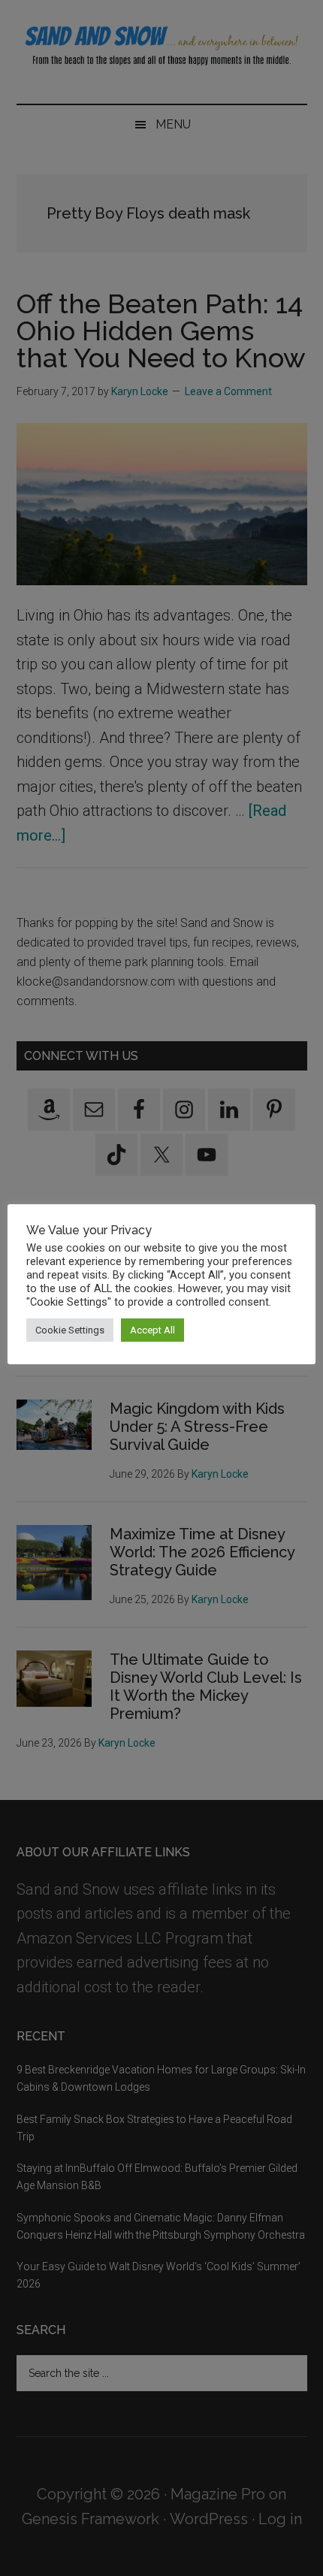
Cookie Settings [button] (70, 1330)
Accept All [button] (152, 1330)
